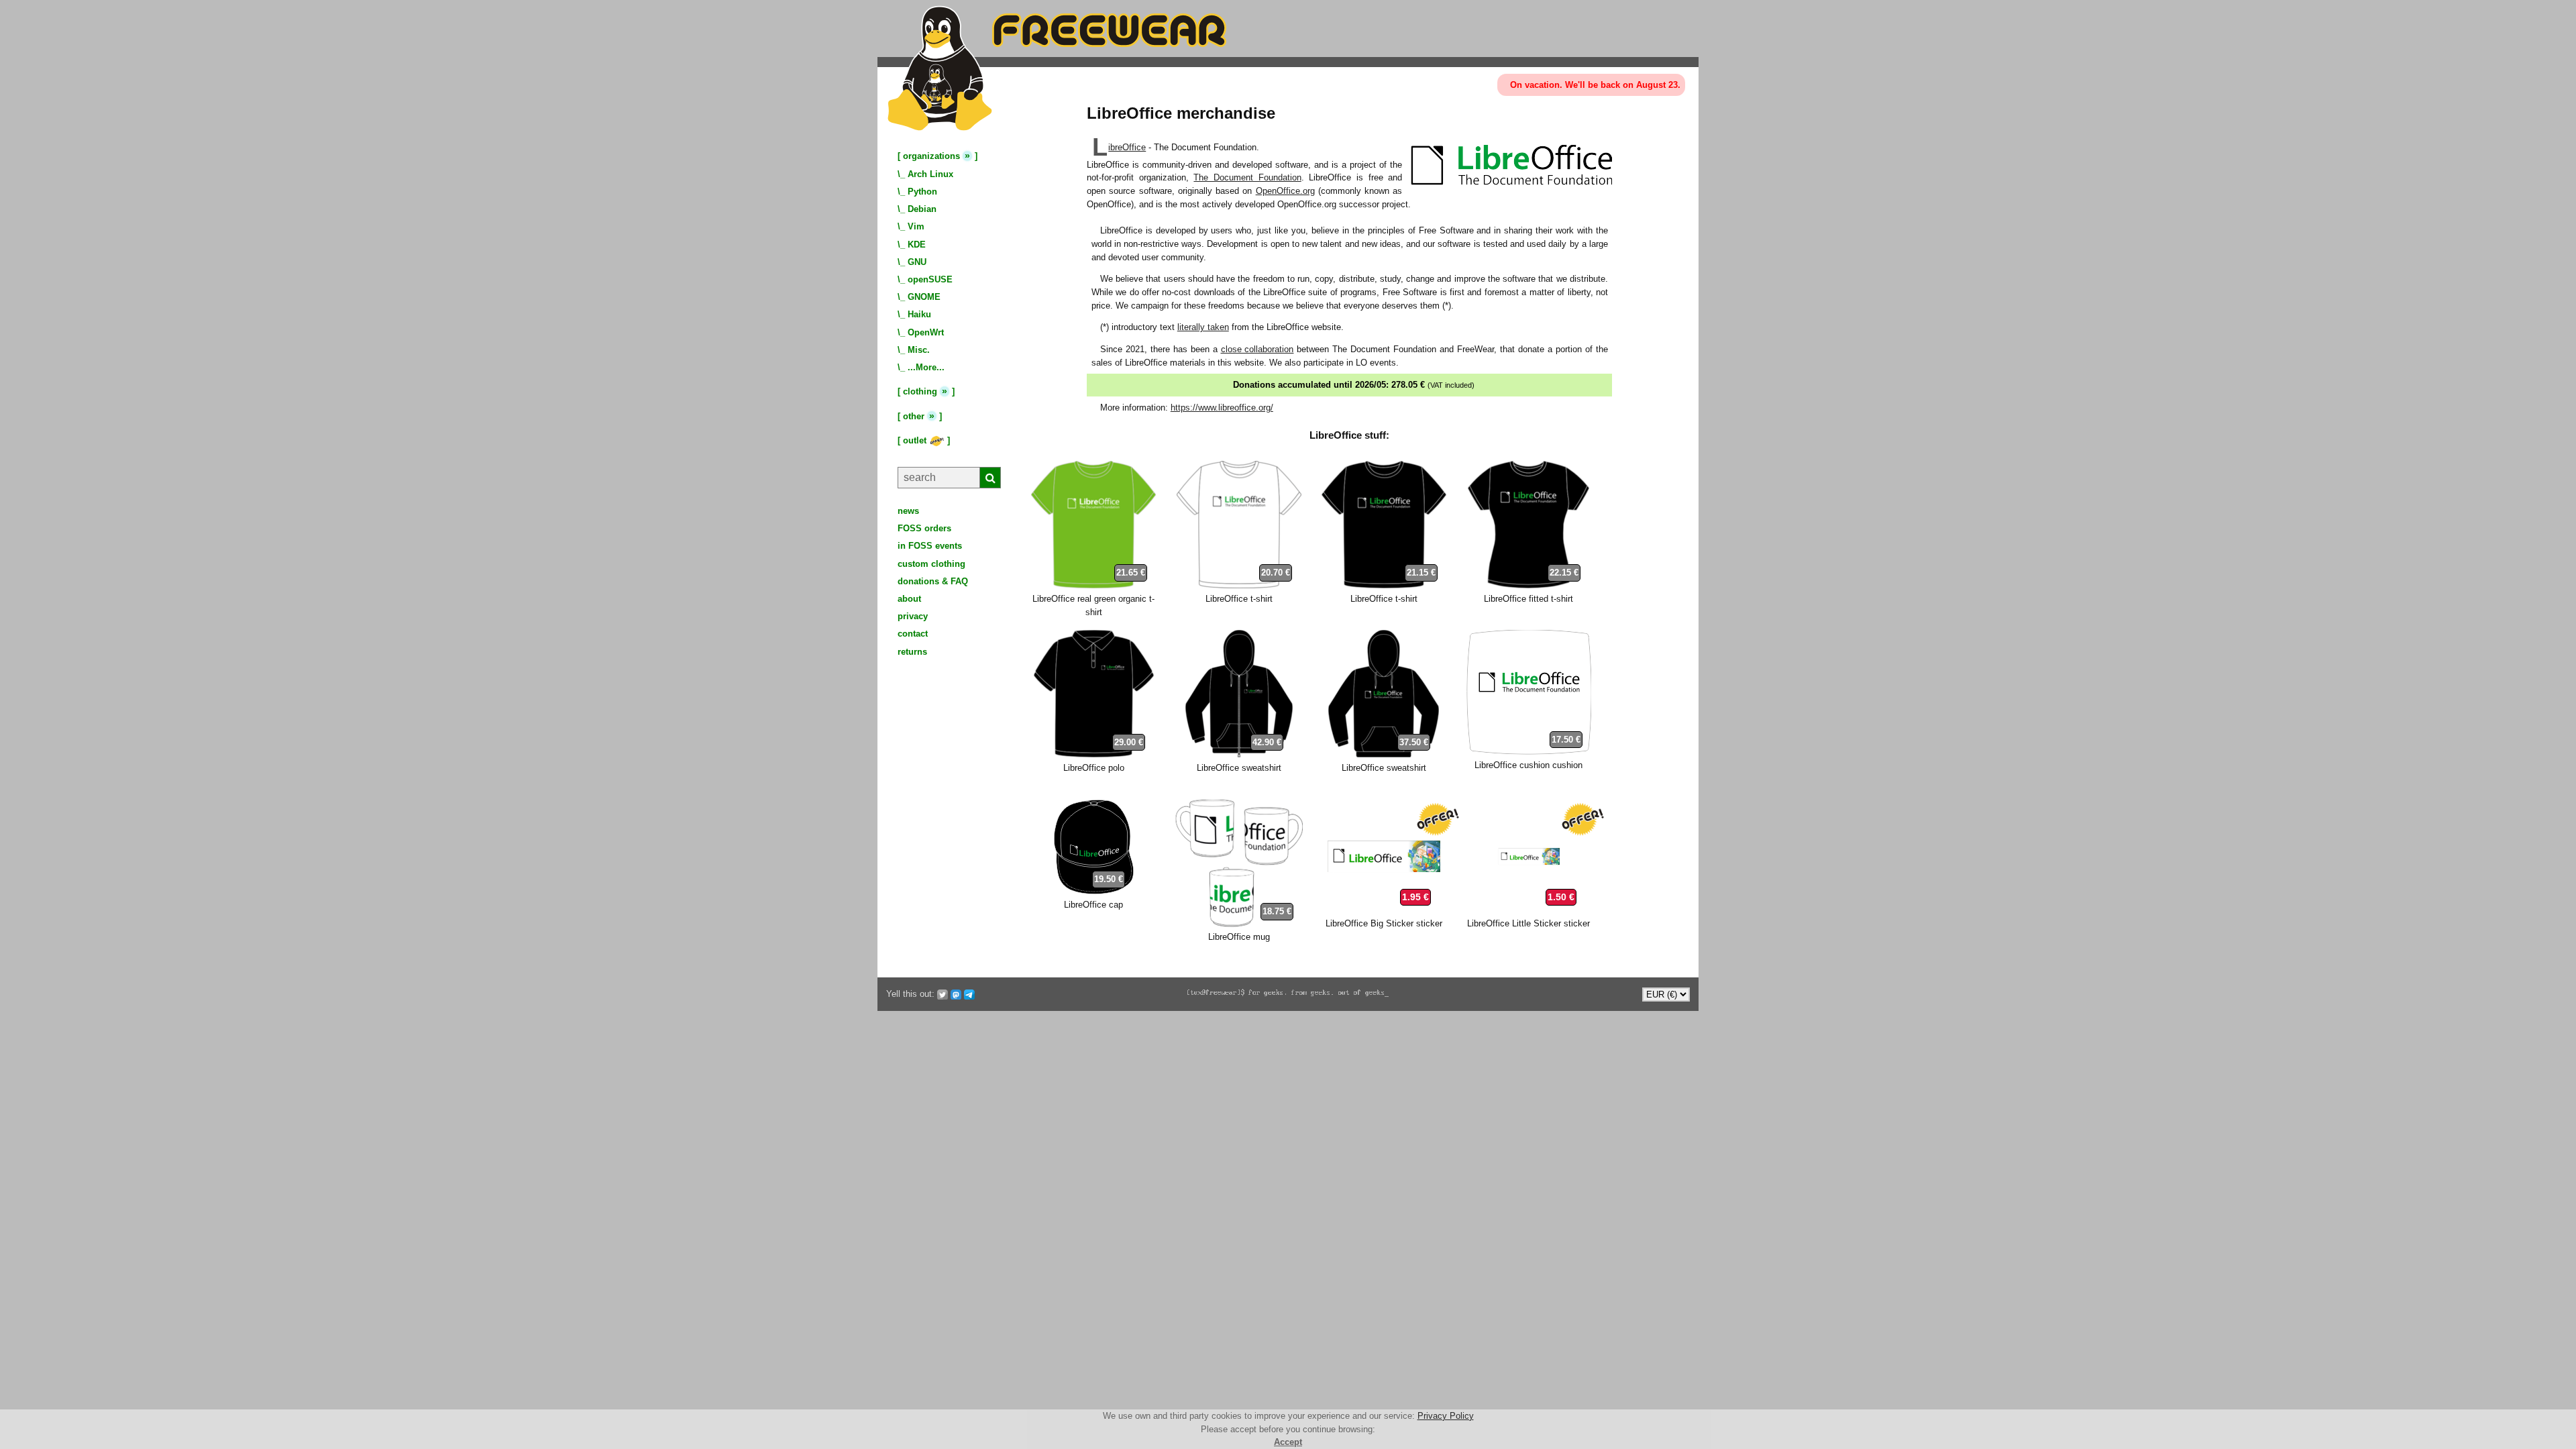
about (909, 599)
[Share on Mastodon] (956, 994)
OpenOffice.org (1285, 191)
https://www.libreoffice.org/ (1222, 408)
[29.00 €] (1094, 754)
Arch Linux (930, 174)
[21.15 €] (1384, 585)
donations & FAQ (933, 581)
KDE (917, 245)
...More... (926, 367)
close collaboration (1257, 349)
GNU (917, 262)
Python (922, 192)
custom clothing (931, 564)
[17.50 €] (1529, 752)
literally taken (1203, 327)
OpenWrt (926, 332)
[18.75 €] (1239, 924)
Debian (922, 209)
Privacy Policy (1446, 1416)
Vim (916, 226)
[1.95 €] (1384, 911)
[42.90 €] (1239, 754)
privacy (913, 616)
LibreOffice (1127, 147)
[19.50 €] (1093, 892)
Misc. (919, 350)
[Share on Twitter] (943, 994)
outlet (916, 440)
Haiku (919, 314)
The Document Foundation (1247, 177)
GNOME (924, 297)
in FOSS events (930, 546)
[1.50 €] (1529, 911)
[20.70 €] (1239, 585)
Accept (1288, 1442)
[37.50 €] (1384, 754)
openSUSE (930, 279)
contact (913, 634)
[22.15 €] (1528, 585)
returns (912, 652)
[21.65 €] (1093, 585)
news (908, 511)
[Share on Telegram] (969, 994)
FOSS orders (924, 528)
